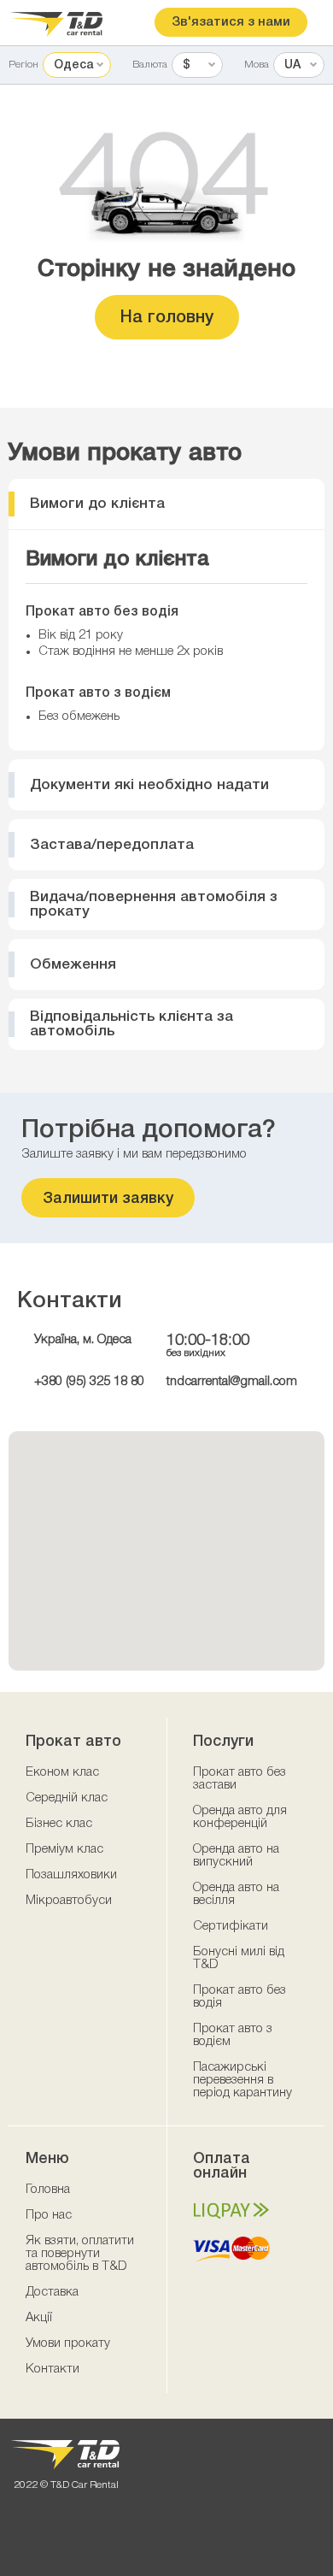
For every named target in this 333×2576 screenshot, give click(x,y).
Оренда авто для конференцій (240, 1817)
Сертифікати (231, 1926)
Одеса (73, 65)
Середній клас (67, 1798)
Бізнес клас (59, 1824)
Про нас (49, 2215)
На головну (167, 318)
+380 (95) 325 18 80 (89, 1382)
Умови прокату (68, 2343)
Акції (39, 2318)
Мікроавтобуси (69, 1901)
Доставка (52, 2292)
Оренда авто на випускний (236, 1856)
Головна (48, 2190)
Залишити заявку (108, 1199)
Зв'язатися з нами (231, 22)
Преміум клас (64, 1849)
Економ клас (62, 1772)
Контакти (53, 2369)
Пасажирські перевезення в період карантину (242, 2080)
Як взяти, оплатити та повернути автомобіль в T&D (80, 2254)
